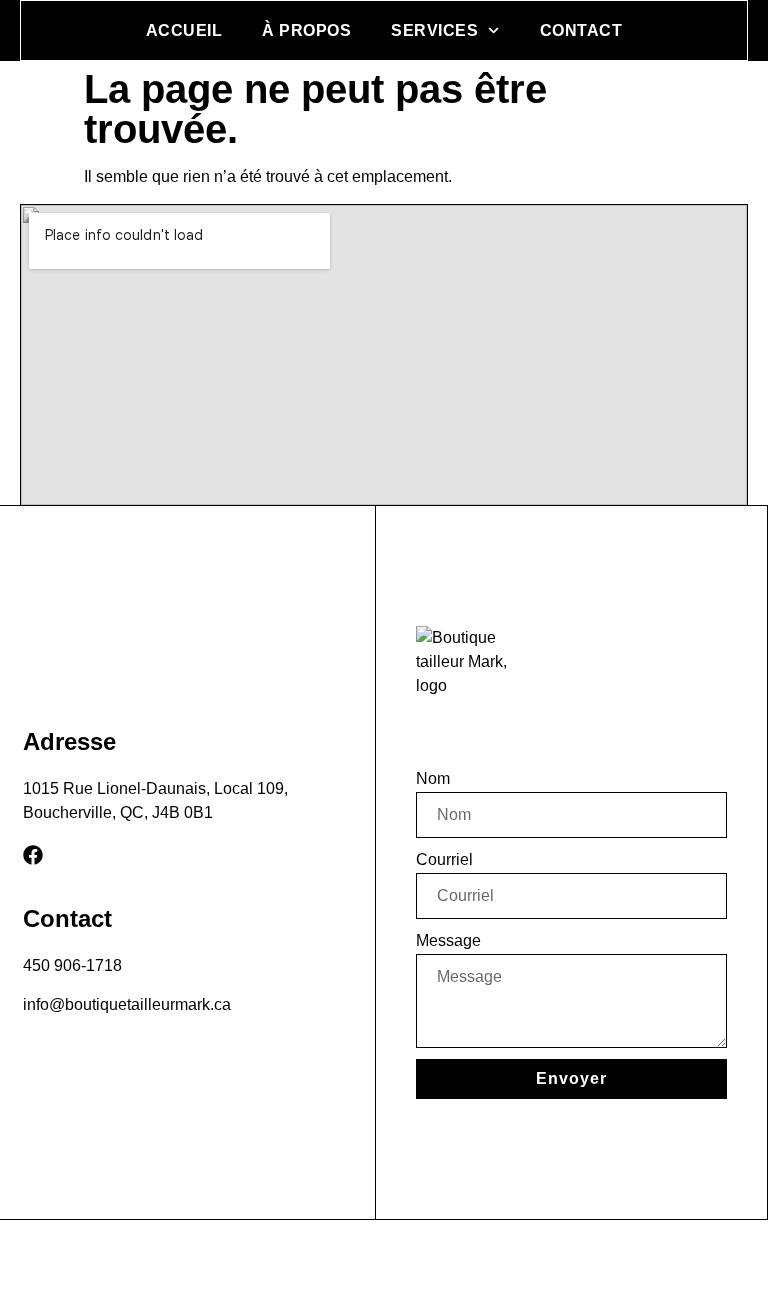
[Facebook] (33, 855)
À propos (306, 30)
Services (434, 30)
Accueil (184, 30)
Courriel (444, 859)
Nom (433, 778)
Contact (581, 30)
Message (448, 940)
